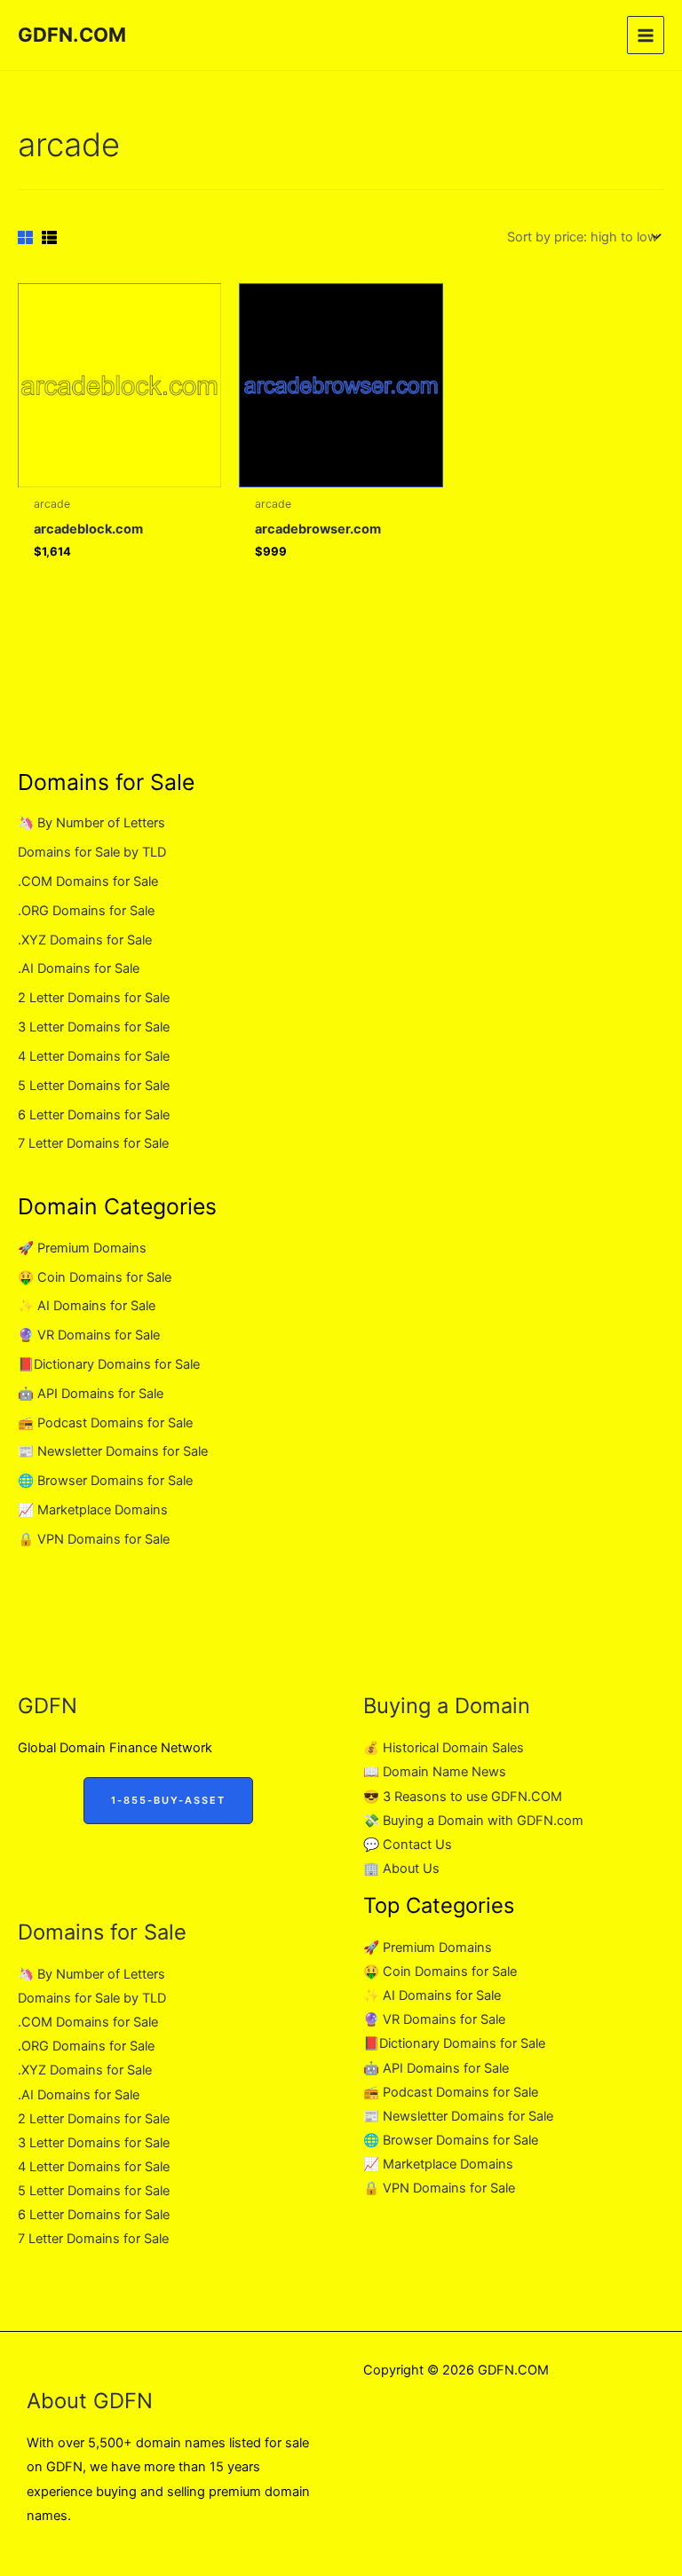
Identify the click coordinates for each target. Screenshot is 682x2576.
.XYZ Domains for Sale (85, 940)
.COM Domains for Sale (88, 881)
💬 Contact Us (408, 1845)
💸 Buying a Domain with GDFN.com (473, 1821)
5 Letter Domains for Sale (94, 1086)
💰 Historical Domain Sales (444, 1748)
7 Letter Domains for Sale (93, 1143)
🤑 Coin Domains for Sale (95, 1277)
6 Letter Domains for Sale (94, 1115)
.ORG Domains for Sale (86, 911)
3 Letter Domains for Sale (94, 1027)
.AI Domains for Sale (79, 968)
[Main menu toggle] (646, 35)
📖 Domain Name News (435, 1772)
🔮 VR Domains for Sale (89, 1335)
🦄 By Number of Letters (91, 823)
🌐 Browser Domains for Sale (105, 1481)
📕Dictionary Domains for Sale (109, 1364)
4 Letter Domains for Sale (94, 1056)
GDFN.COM (72, 35)
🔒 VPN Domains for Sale (94, 1539)
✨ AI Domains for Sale (87, 1306)
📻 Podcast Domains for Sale (105, 1423)
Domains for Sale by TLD (92, 852)
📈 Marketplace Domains (93, 1510)
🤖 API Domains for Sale (91, 1394)
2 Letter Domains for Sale (94, 998)
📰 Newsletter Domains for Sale (113, 1451)
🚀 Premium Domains (82, 1248)
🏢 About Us (401, 1869)
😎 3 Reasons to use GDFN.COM (463, 1797)
